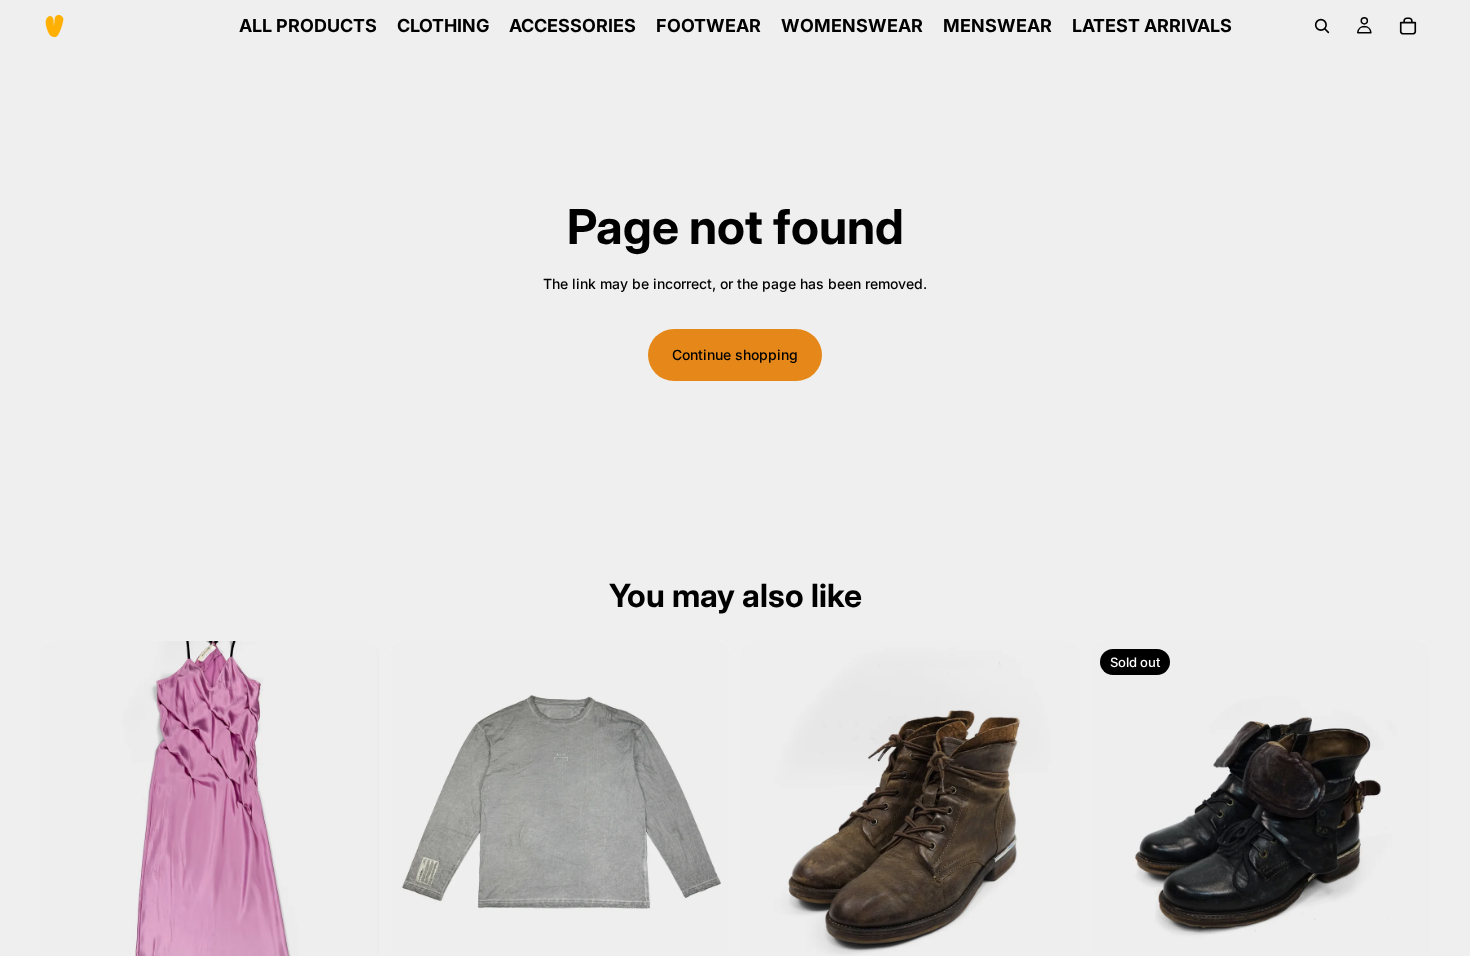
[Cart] (1408, 26)
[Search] (1322, 26)
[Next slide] (349, 811)
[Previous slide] (70, 811)
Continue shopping (735, 354)
